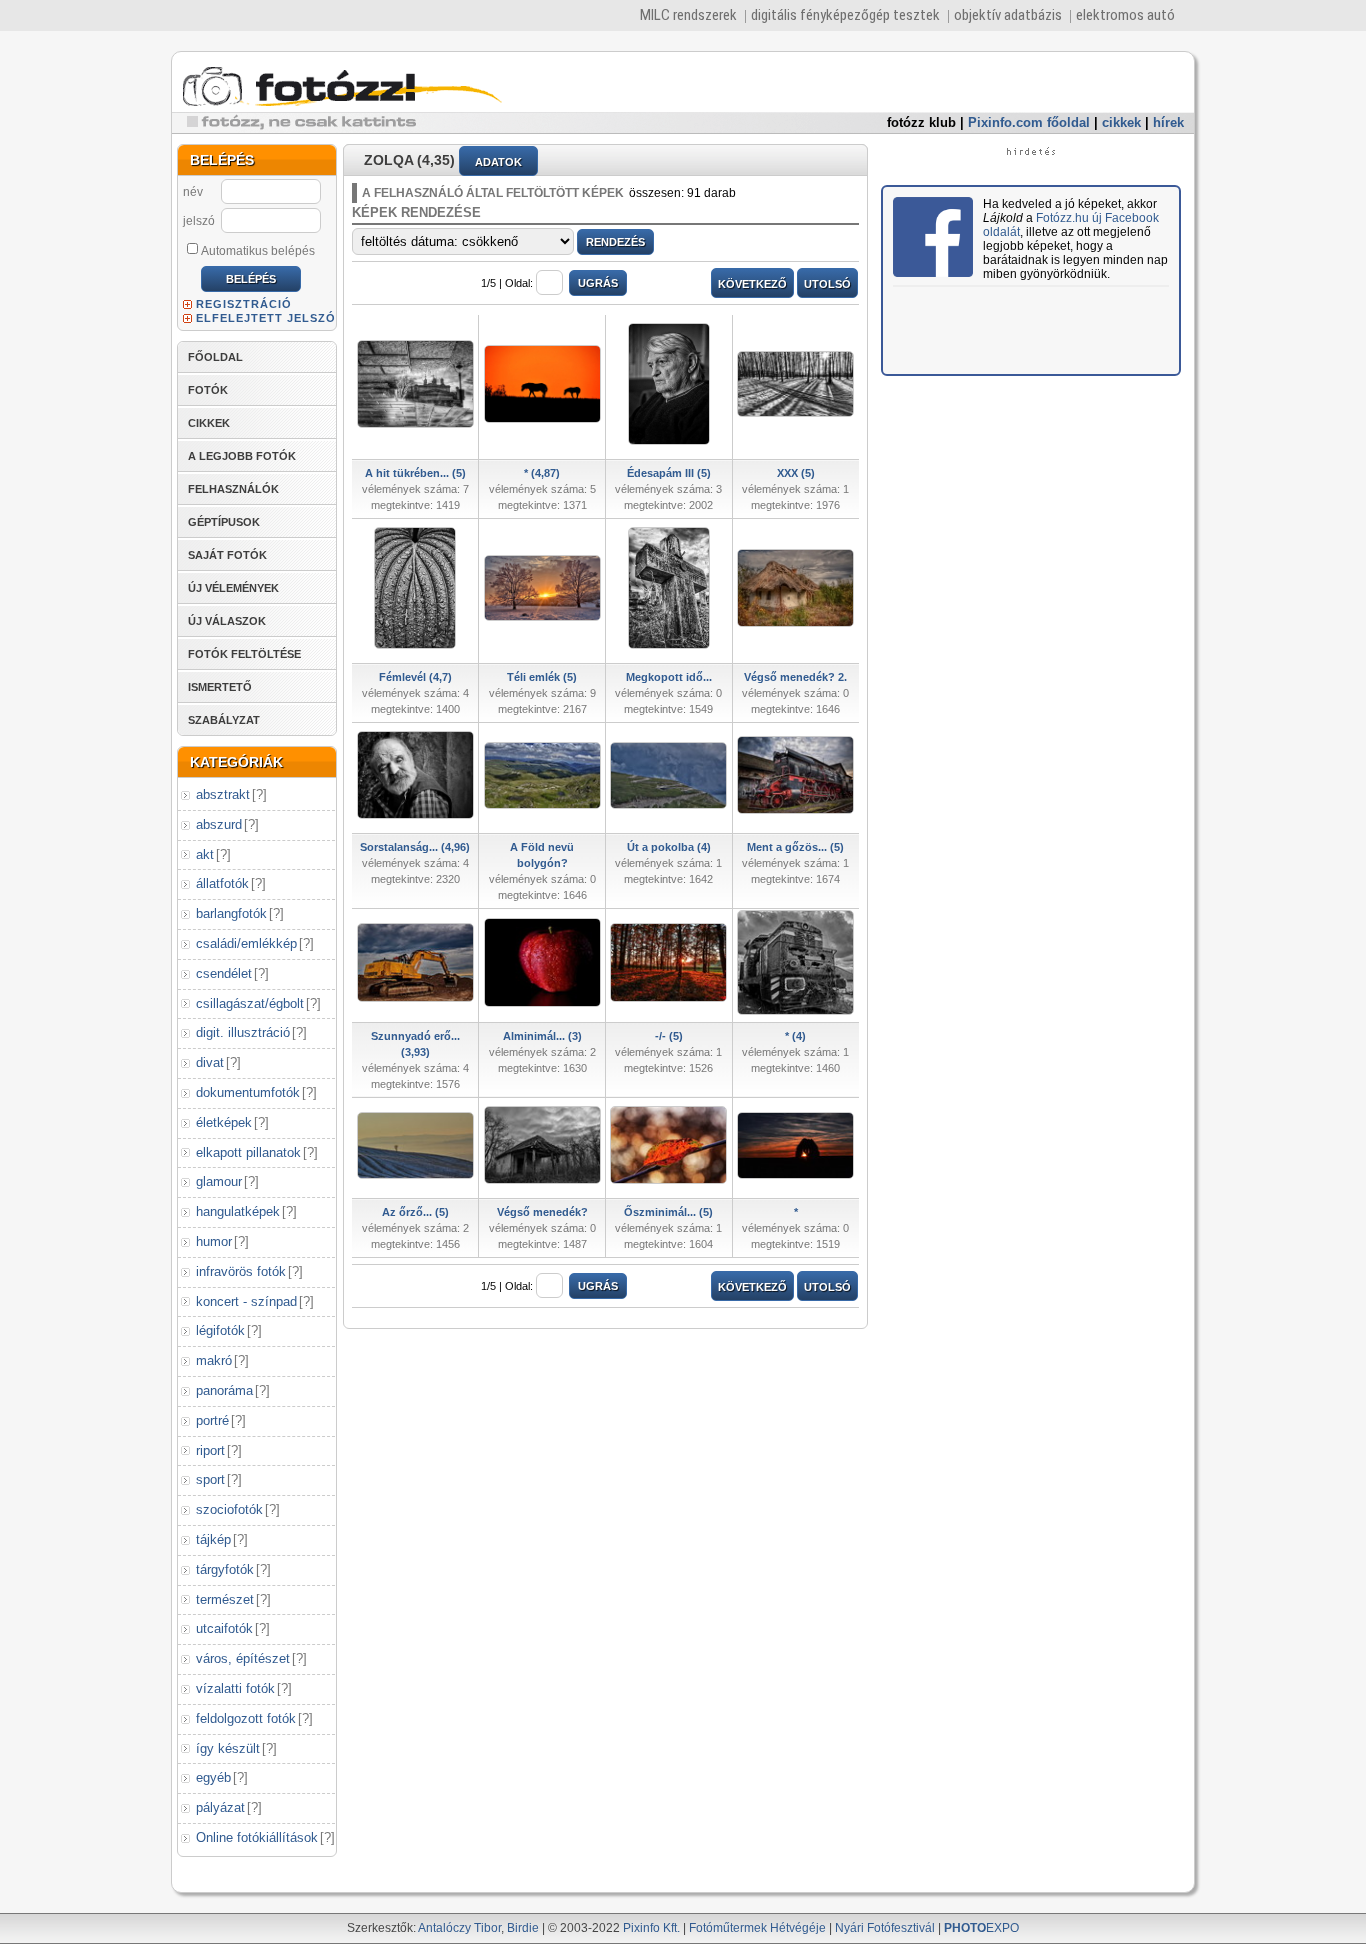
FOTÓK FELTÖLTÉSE (244, 654)
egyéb (213, 1777)
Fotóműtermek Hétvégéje (757, 1928)
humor (214, 1241)
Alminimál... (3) (542, 1036)
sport (210, 1479)
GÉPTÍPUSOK (224, 522)
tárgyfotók (225, 1569)
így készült (228, 1748)
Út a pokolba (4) (669, 847)
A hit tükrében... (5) (415, 473)
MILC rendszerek (688, 15)
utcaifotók (224, 1628)
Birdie (523, 1928)
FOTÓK (208, 390)
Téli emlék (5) (542, 677)
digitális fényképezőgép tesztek (845, 15)
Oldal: (519, 283)
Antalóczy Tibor (459, 1928)
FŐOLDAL (215, 357)
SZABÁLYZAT (224, 720)
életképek (224, 1122)
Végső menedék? (542, 1212)
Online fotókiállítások (257, 1837)
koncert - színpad (246, 1301)
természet (225, 1599)
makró (214, 1360)
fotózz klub (921, 122)
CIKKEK (209, 423)
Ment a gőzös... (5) (795, 847)
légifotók (220, 1330)
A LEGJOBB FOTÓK (242, 456)
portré (212, 1420)
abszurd (219, 824)
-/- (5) (669, 1036)
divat (210, 1062)
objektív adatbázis (1008, 15)
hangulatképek (238, 1211)
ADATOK (498, 162)
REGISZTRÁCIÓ (244, 304)
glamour (219, 1181)
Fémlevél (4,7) (415, 677)
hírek (1168, 122)
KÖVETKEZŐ (752, 284)
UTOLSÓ (827, 284)
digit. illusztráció (243, 1032)
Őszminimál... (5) (668, 1212)
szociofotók (229, 1509)
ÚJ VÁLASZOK (227, 621)
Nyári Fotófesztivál (885, 1928)
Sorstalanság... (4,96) (415, 847)
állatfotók (222, 883)
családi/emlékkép (246, 943)
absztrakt (223, 794)
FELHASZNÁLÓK (233, 489)
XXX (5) (796, 473)
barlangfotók (231, 913)
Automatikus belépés (258, 251)
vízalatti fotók (235, 1688)
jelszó (199, 221)
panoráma (224, 1390)
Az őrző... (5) (415, 1212)
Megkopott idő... (669, 677)
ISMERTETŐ (220, 687)
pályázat (220, 1807)
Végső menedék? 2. (795, 677)
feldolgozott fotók (246, 1718)
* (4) (795, 1036)
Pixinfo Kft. (651, 1928)
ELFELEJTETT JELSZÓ (266, 318)
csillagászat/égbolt (250, 1003)
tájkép (213, 1539)
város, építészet (243, 1658)
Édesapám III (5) (669, 473)
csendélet (224, 973)
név (193, 192)
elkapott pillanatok (248, 1152)
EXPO (981, 1928)
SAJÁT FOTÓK (227, 555)
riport (210, 1450)
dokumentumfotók (248, 1092)
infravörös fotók (241, 1271)
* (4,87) (542, 473)
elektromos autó (1125, 15)
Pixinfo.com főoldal (1029, 122)
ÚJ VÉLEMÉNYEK (233, 588)
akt (205, 854)
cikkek (1121, 122)
